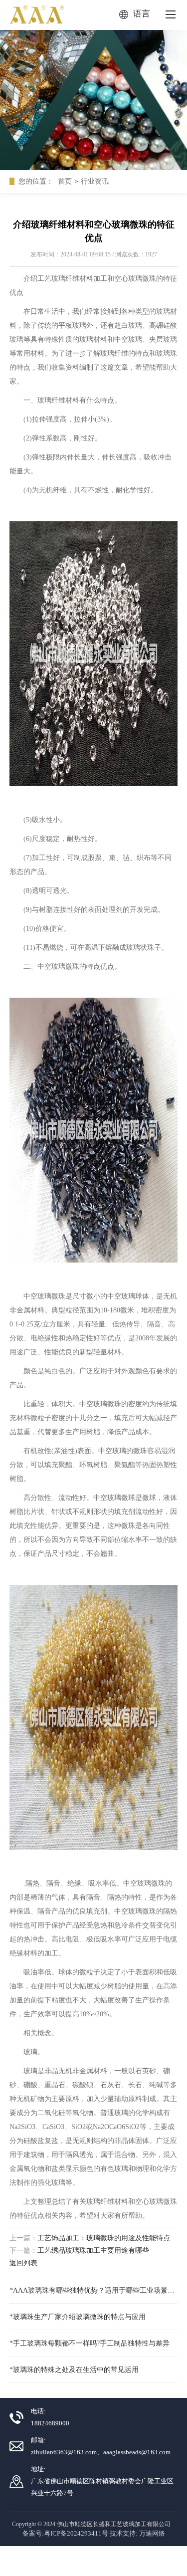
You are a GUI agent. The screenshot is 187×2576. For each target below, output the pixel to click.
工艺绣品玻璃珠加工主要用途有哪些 (93, 2251)
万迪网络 (152, 2533)
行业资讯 (95, 181)
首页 (65, 181)
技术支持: (124, 2533)
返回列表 (23, 2263)
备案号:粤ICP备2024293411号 (65, 2533)
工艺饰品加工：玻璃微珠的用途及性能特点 (104, 2238)
